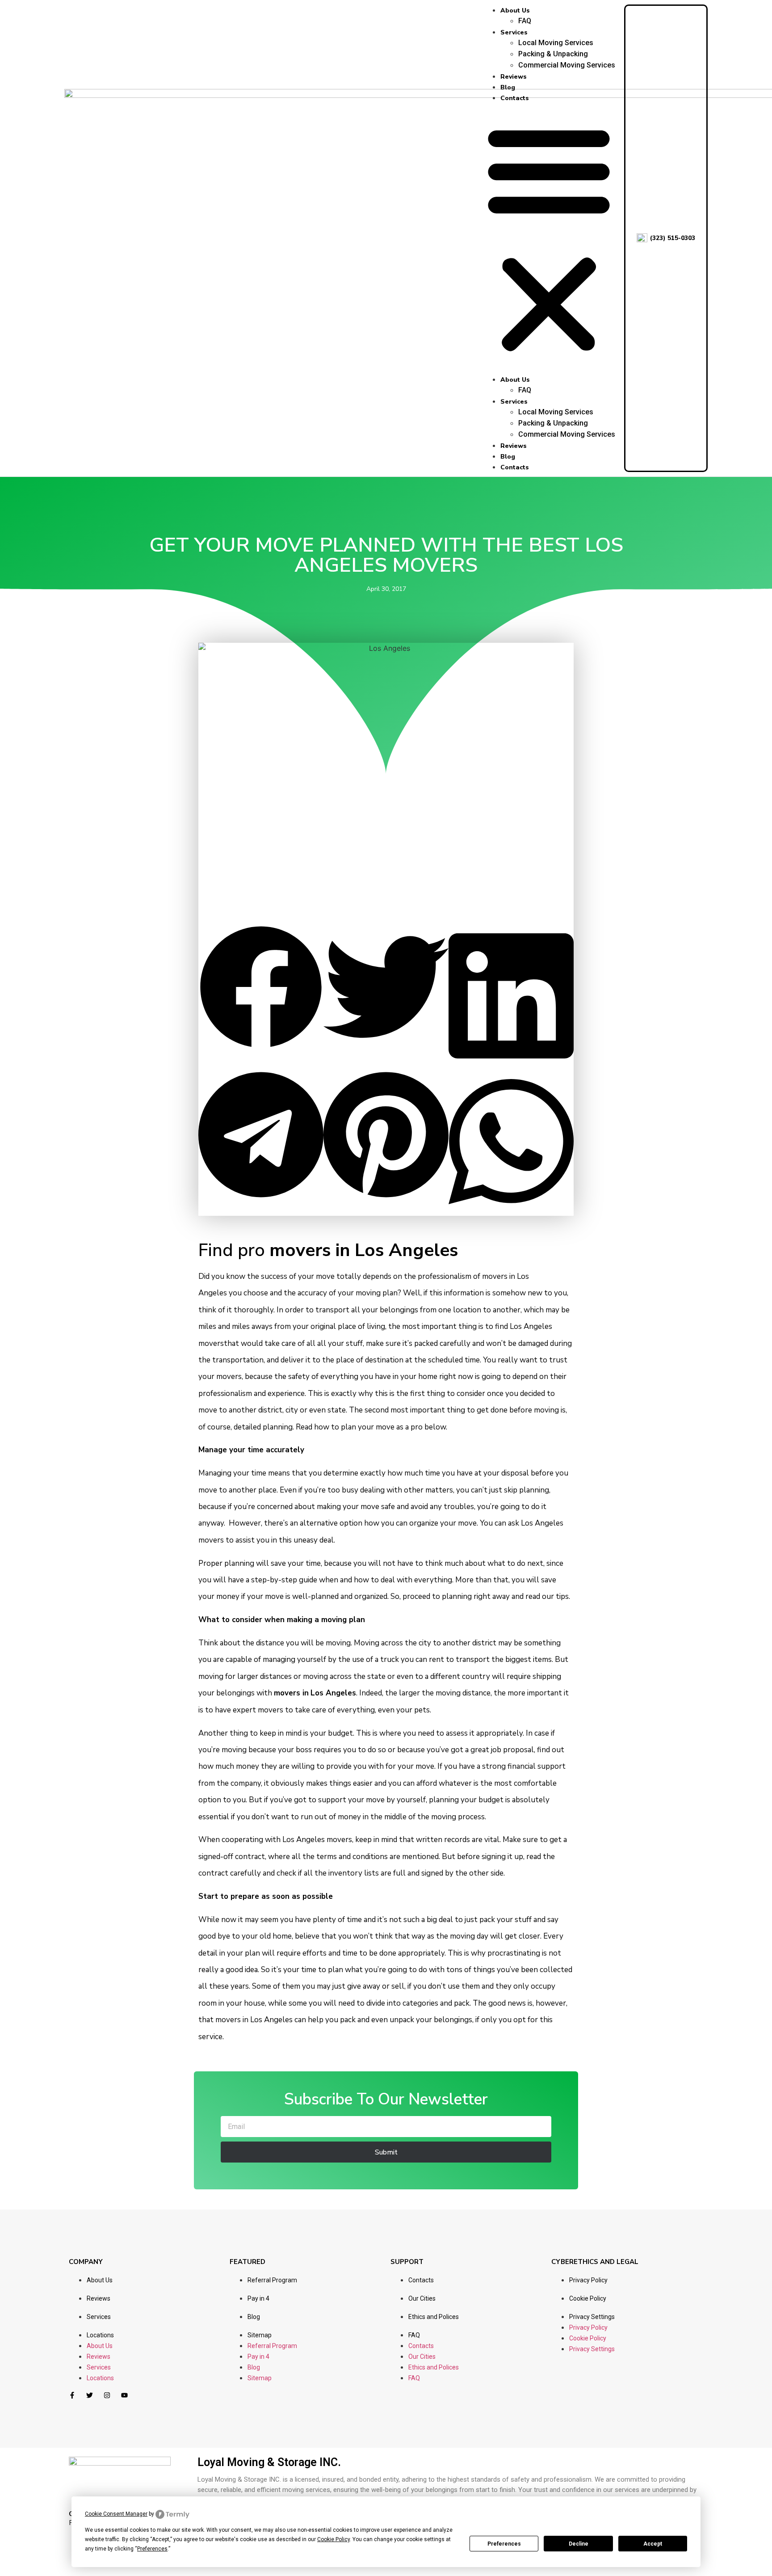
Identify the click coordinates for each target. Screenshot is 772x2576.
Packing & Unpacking (553, 54)
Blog (508, 87)
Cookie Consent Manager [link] (116, 2514)
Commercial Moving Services (567, 65)
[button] (549, 238)
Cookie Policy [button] (334, 2539)
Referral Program (272, 2280)
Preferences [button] (152, 2549)
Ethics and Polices (434, 2317)
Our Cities (422, 2298)
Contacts (515, 98)
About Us (515, 11)
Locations (100, 2335)
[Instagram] (107, 2395)
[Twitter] (90, 2395)
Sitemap (260, 2335)
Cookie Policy (588, 2298)
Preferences (504, 2544)
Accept (653, 2544)
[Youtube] (124, 2395)
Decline (579, 2544)
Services (514, 32)
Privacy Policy (588, 2280)
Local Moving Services (556, 43)
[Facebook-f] (72, 2395)
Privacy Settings (592, 2317)
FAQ (525, 21)
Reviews (514, 77)
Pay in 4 (258, 2298)
